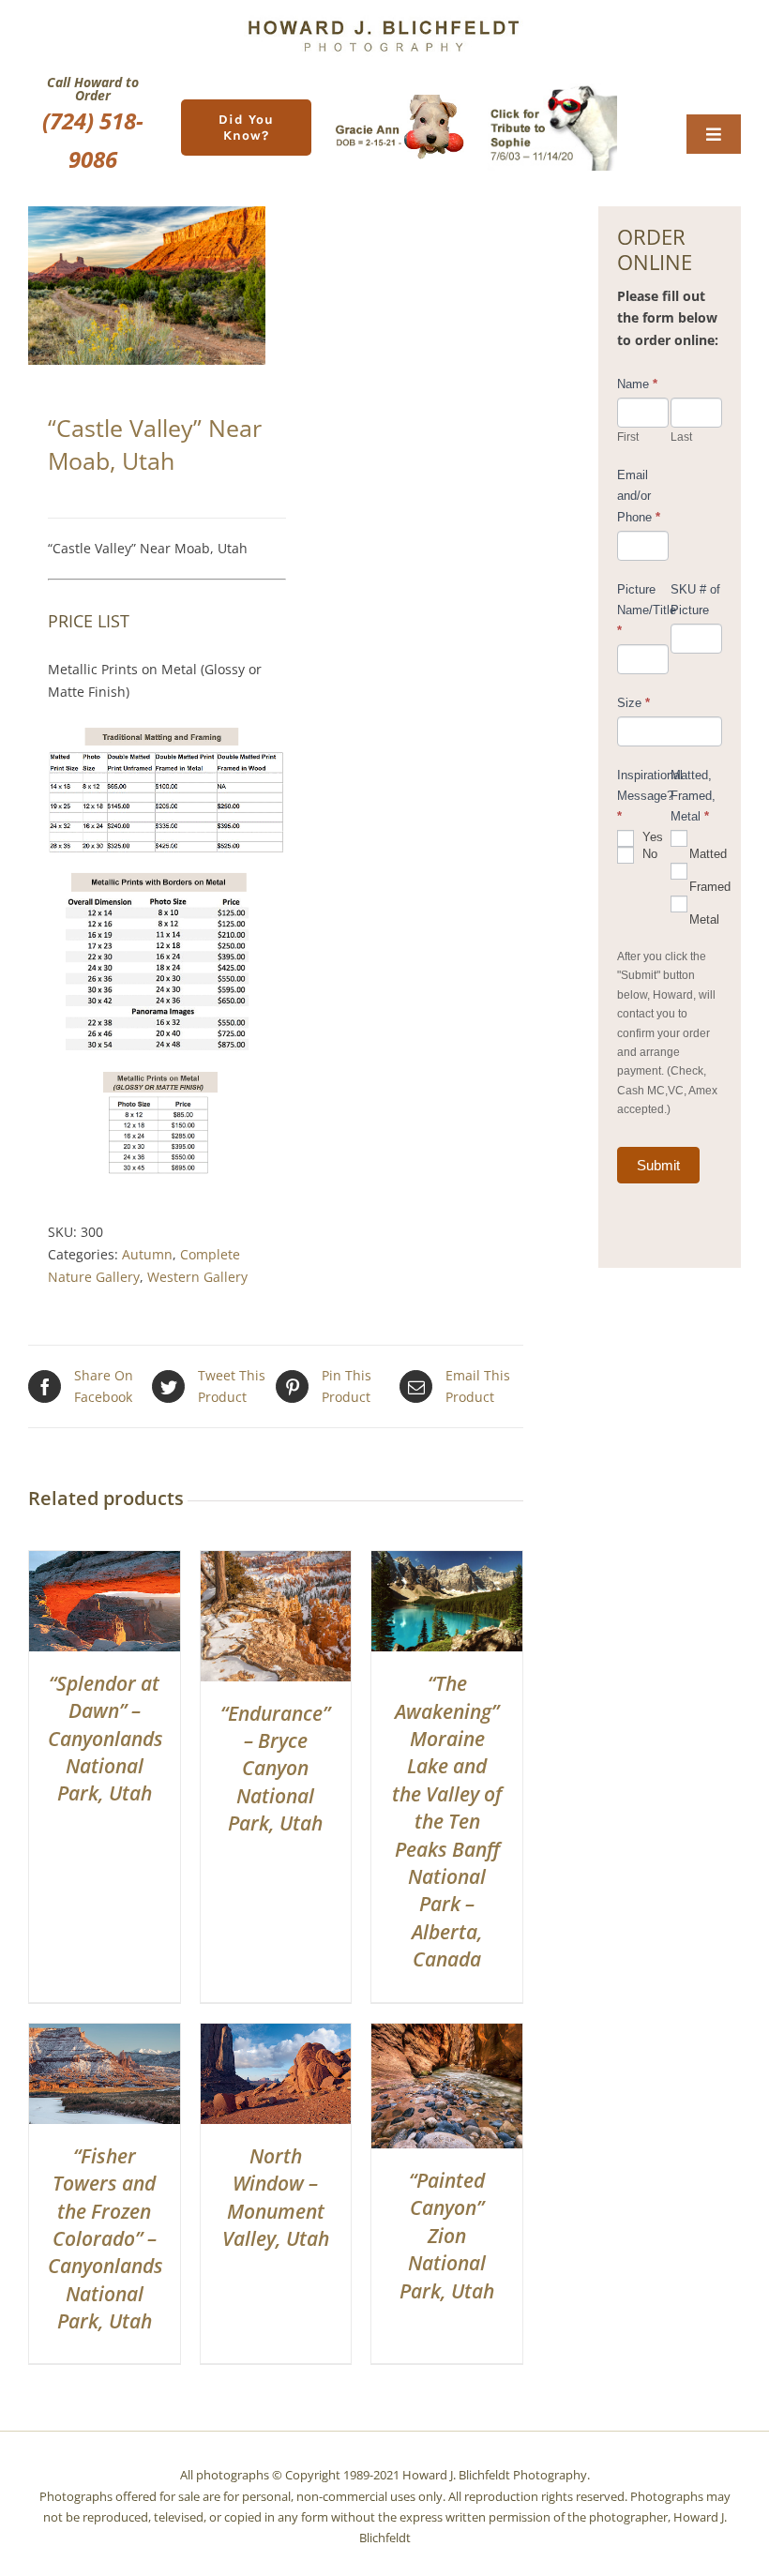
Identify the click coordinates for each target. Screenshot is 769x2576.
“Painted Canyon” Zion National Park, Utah (447, 2236)
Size (633, 703)
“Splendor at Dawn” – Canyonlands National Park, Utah (106, 1739)
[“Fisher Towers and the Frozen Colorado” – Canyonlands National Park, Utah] (105, 2034)
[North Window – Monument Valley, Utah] (276, 2034)
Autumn (147, 1254)
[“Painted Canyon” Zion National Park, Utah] (447, 2034)
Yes (651, 838)
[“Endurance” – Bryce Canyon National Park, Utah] (276, 1562)
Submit (658, 1165)
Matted (706, 854)
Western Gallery (197, 1277)
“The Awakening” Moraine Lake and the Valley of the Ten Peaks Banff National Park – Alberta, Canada (447, 1821)
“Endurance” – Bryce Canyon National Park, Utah (275, 1769)
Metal (704, 919)
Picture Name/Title (643, 610)
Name (637, 384)
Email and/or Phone (639, 496)
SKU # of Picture (695, 600)
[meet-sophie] (552, 90)
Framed (706, 887)
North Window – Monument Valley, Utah (276, 2197)
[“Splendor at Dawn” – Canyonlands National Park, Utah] (105, 1562)
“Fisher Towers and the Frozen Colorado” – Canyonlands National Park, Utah (106, 2238)
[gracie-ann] (400, 101)
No (648, 855)
